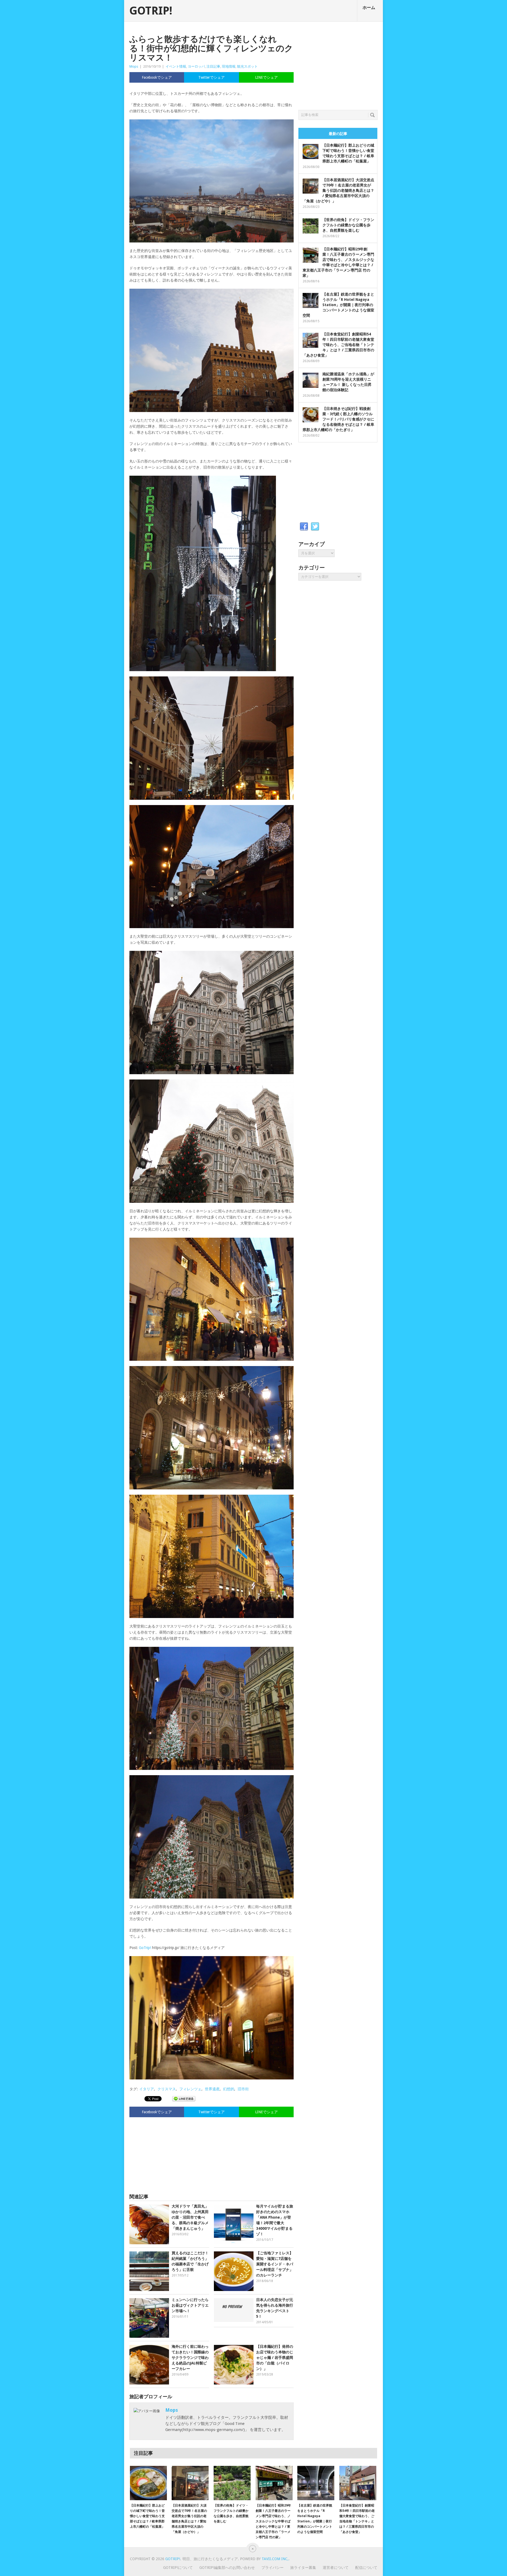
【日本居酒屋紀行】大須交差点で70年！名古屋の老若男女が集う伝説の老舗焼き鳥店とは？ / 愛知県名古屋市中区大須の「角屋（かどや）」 (338, 190)
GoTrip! (145, 1948)
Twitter (315, 527)
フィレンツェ (190, 2089)
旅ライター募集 (303, 2568)
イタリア (147, 2089)
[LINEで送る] (184, 2098)
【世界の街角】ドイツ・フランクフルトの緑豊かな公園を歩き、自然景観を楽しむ (348, 225)
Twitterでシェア (212, 77)
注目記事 (213, 66)
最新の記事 (338, 134)
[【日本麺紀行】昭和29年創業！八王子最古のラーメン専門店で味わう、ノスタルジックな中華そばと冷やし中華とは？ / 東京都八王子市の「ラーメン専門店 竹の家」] (274, 2483)
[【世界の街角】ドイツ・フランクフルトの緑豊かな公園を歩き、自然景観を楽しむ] (232, 2483)
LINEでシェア (266, 77)
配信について (366, 2568)
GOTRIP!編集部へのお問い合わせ (227, 2568)
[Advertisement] (212, 2153)
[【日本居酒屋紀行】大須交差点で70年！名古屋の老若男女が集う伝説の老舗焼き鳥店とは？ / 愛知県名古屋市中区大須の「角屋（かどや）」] (190, 2483)
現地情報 (229, 66)
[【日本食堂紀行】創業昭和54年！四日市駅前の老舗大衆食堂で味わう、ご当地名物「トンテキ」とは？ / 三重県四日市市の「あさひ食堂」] (358, 2483)
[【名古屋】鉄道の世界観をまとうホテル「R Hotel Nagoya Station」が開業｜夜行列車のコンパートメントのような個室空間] (316, 2483)
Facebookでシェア (157, 77)
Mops (134, 66)
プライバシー (273, 2568)
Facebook (304, 527)
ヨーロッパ (196, 66)
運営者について (336, 2568)
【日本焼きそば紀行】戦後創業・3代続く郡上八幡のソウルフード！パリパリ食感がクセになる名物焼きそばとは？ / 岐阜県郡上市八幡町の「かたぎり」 (338, 419)
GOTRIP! (151, 11)
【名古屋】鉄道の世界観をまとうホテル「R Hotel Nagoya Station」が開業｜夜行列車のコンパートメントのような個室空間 (338, 305)
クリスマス (167, 2089)
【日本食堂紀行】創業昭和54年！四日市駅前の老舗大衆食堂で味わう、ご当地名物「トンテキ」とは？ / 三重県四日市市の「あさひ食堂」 (338, 345)
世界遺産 (212, 2089)
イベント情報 (176, 66)
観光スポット (247, 66)
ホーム (369, 8)
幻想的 (229, 2089)
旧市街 (243, 2089)
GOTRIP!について (178, 2568)
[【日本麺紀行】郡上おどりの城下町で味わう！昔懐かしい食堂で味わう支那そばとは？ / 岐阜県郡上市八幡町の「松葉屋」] (148, 2483)
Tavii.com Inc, (275, 2559)
